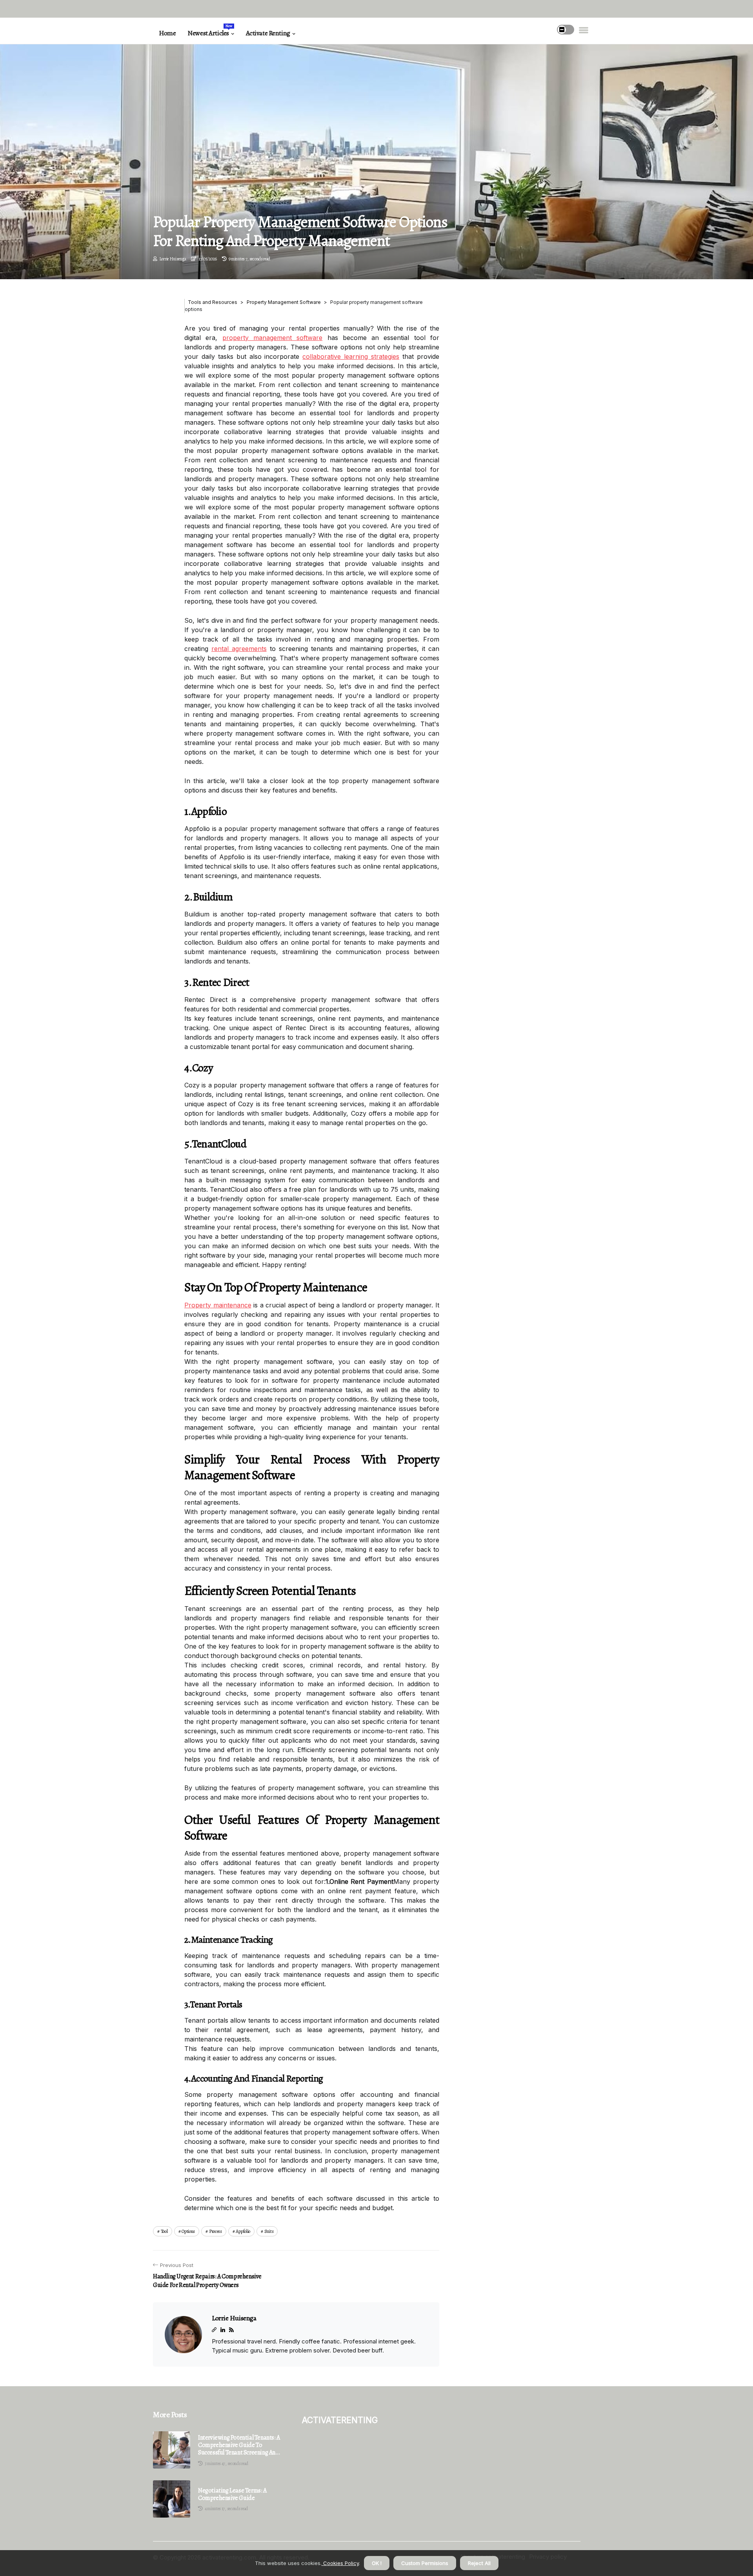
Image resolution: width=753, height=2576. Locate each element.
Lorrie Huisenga (173, 259)
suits (269, 2231)
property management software (273, 338)
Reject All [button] (479, 2563)
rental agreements (239, 649)
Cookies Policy (340, 2563)
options (188, 2231)
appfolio (243, 2231)
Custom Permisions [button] (425, 2563)
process (216, 2231)
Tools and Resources (213, 302)
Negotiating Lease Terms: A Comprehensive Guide (232, 2494)
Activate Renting (268, 33)
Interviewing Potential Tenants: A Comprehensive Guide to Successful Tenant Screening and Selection (239, 2445)
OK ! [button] (377, 2563)
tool (164, 2231)
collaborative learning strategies (351, 356)
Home (167, 33)
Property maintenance (218, 1305)
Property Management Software (284, 302)
